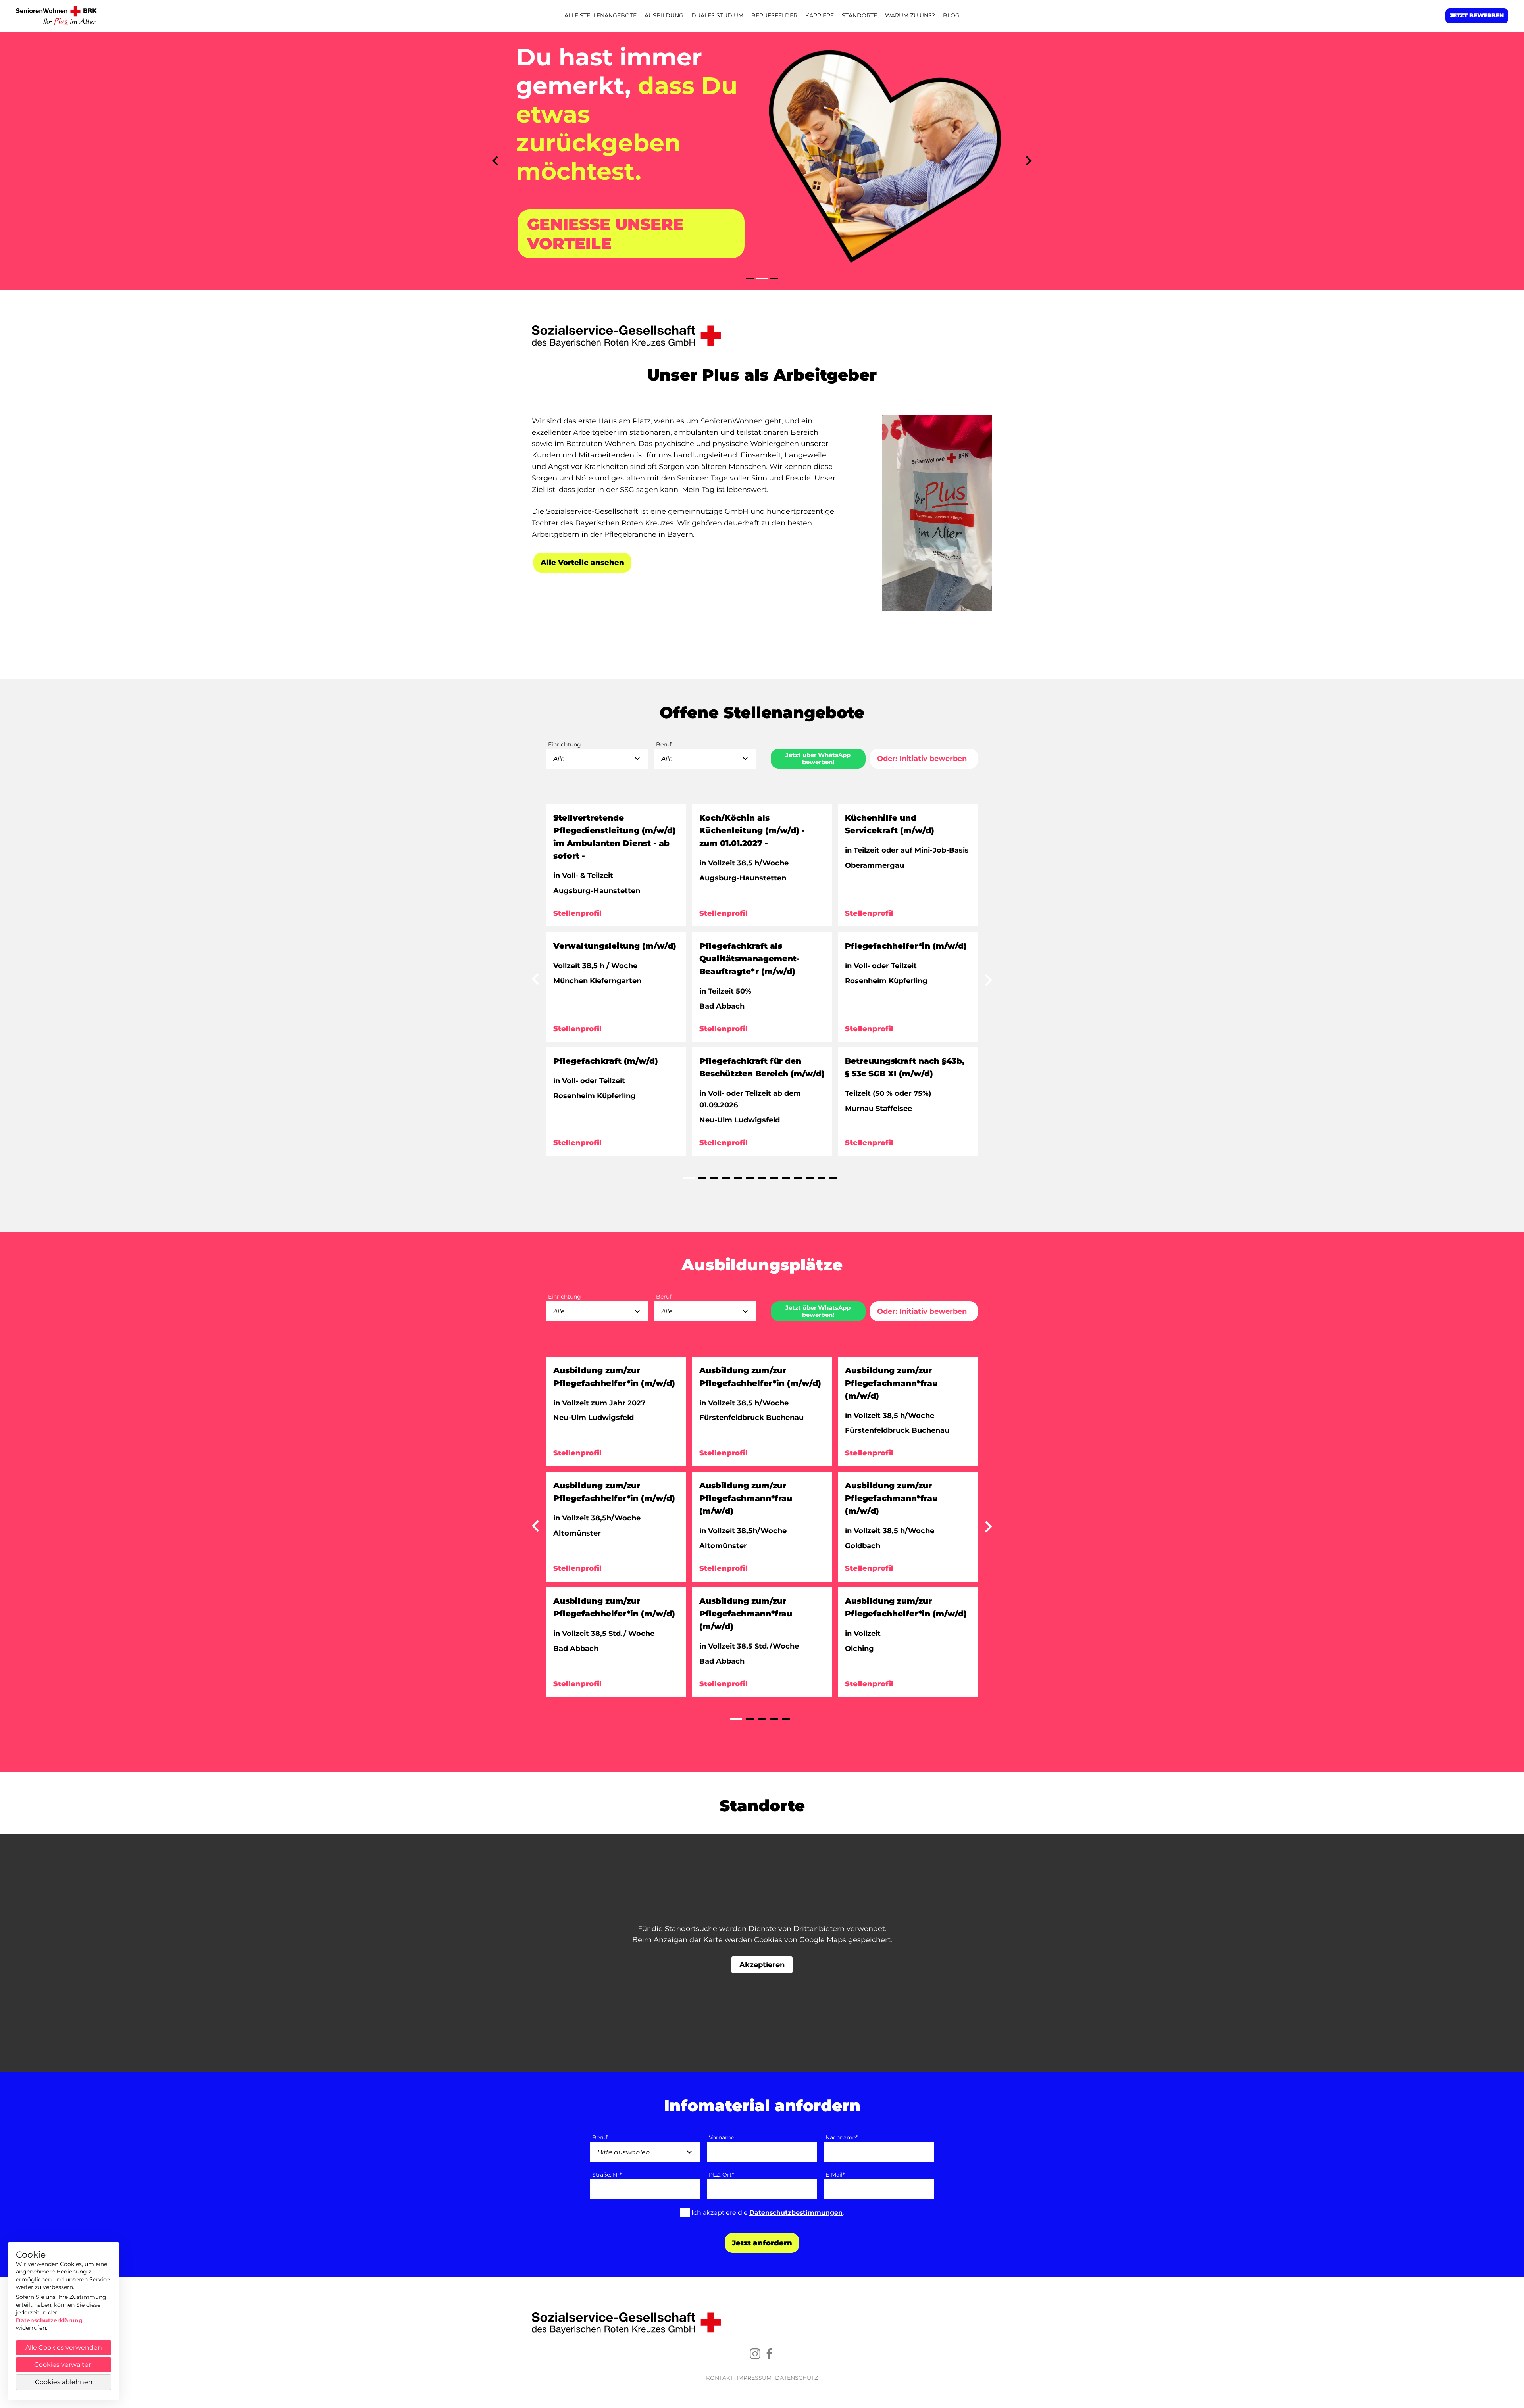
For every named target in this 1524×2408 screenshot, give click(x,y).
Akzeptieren (762, 1965)
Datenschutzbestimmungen (796, 2213)
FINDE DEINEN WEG (612, 205)
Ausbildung (664, 15)
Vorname (722, 2138)
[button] (750, 279)
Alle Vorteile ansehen (582, 563)
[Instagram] (755, 2354)
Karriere (820, 15)
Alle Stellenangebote (600, 15)
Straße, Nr (607, 2175)
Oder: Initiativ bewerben (922, 759)
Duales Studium (717, 15)
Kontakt (720, 2378)
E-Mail (835, 2175)
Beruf (600, 2138)
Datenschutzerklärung (49, 2320)
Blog (951, 15)
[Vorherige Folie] (495, 161)
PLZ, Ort (721, 2175)
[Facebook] (769, 2354)
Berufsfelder (774, 15)
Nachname (842, 2138)
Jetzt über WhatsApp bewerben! (818, 758)
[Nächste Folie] (1029, 161)
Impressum (754, 2378)
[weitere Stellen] (535, 982)
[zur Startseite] (58, 16)
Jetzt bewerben (1477, 15)
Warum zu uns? (910, 15)
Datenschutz (797, 2378)
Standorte (859, 15)
